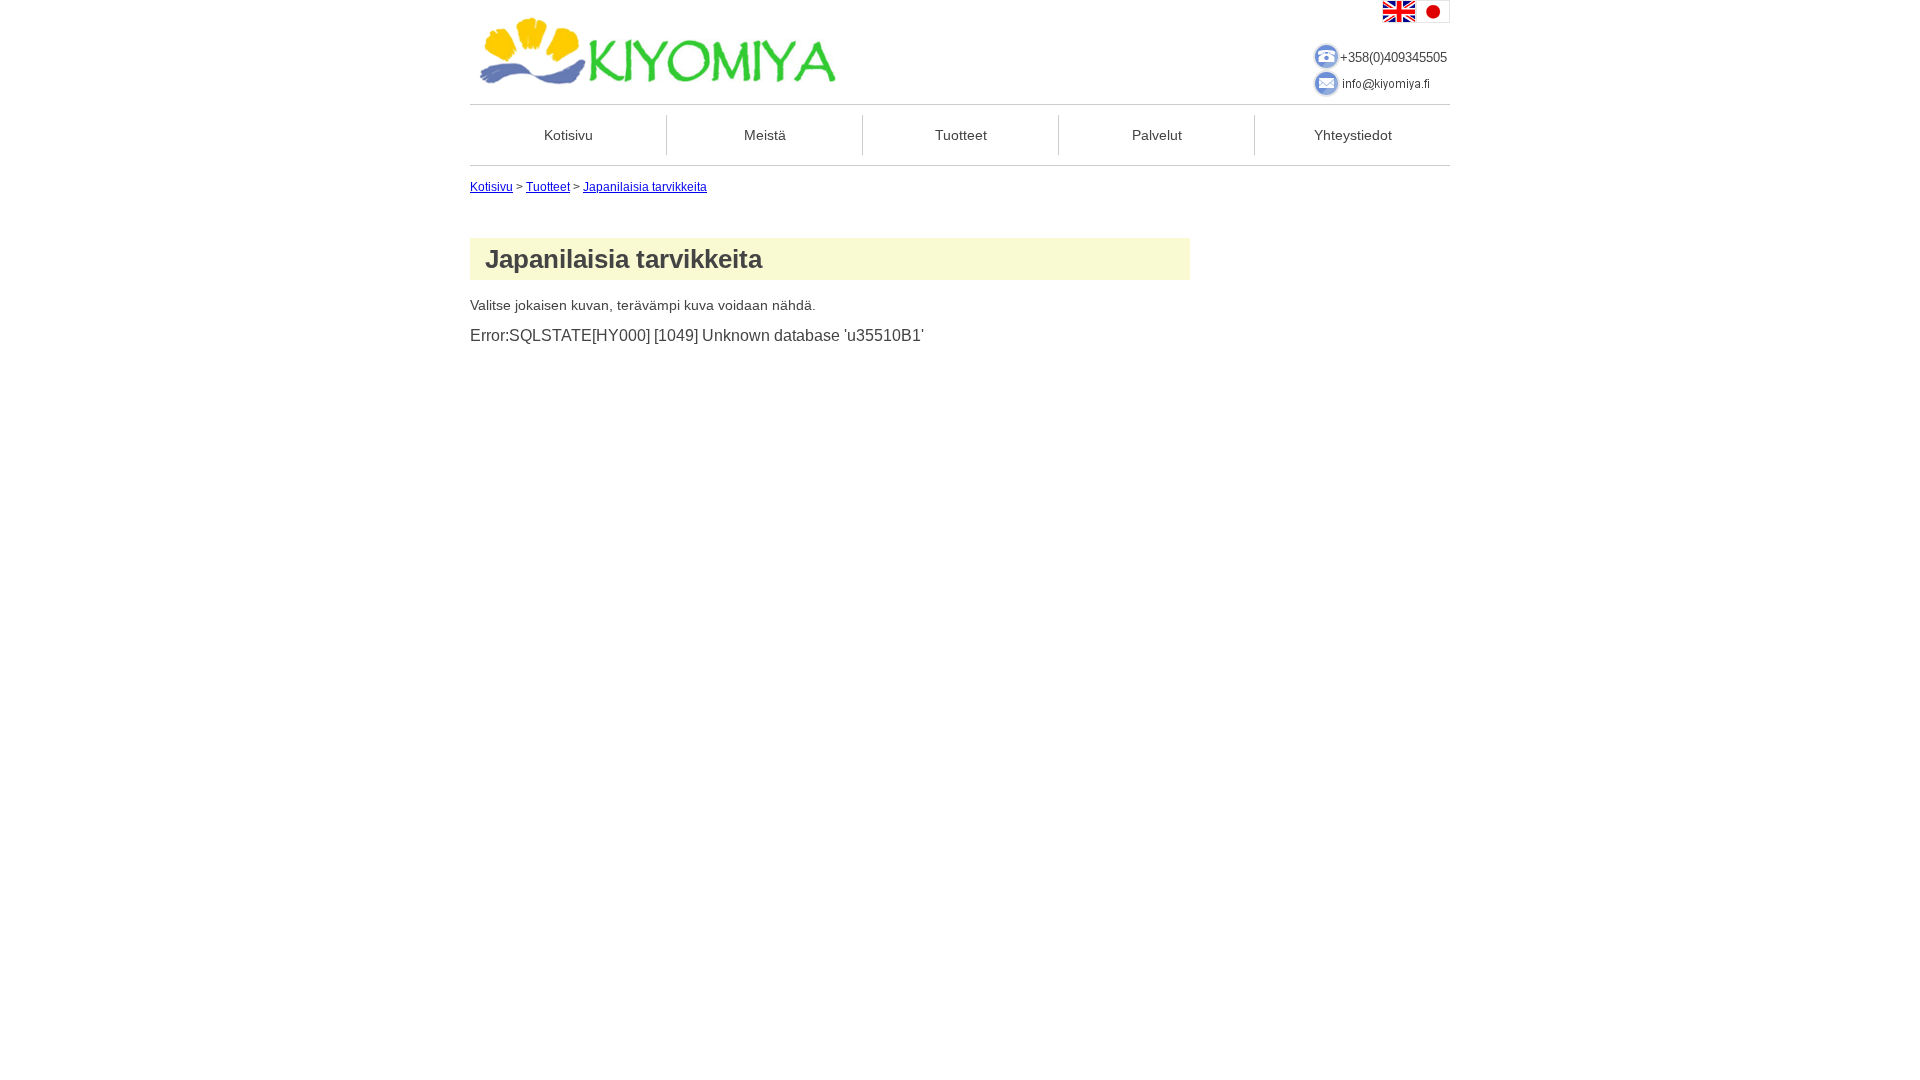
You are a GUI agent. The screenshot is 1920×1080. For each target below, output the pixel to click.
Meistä (765, 135)
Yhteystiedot (1353, 135)
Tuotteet (961, 135)
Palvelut (1157, 135)
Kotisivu (568, 135)
